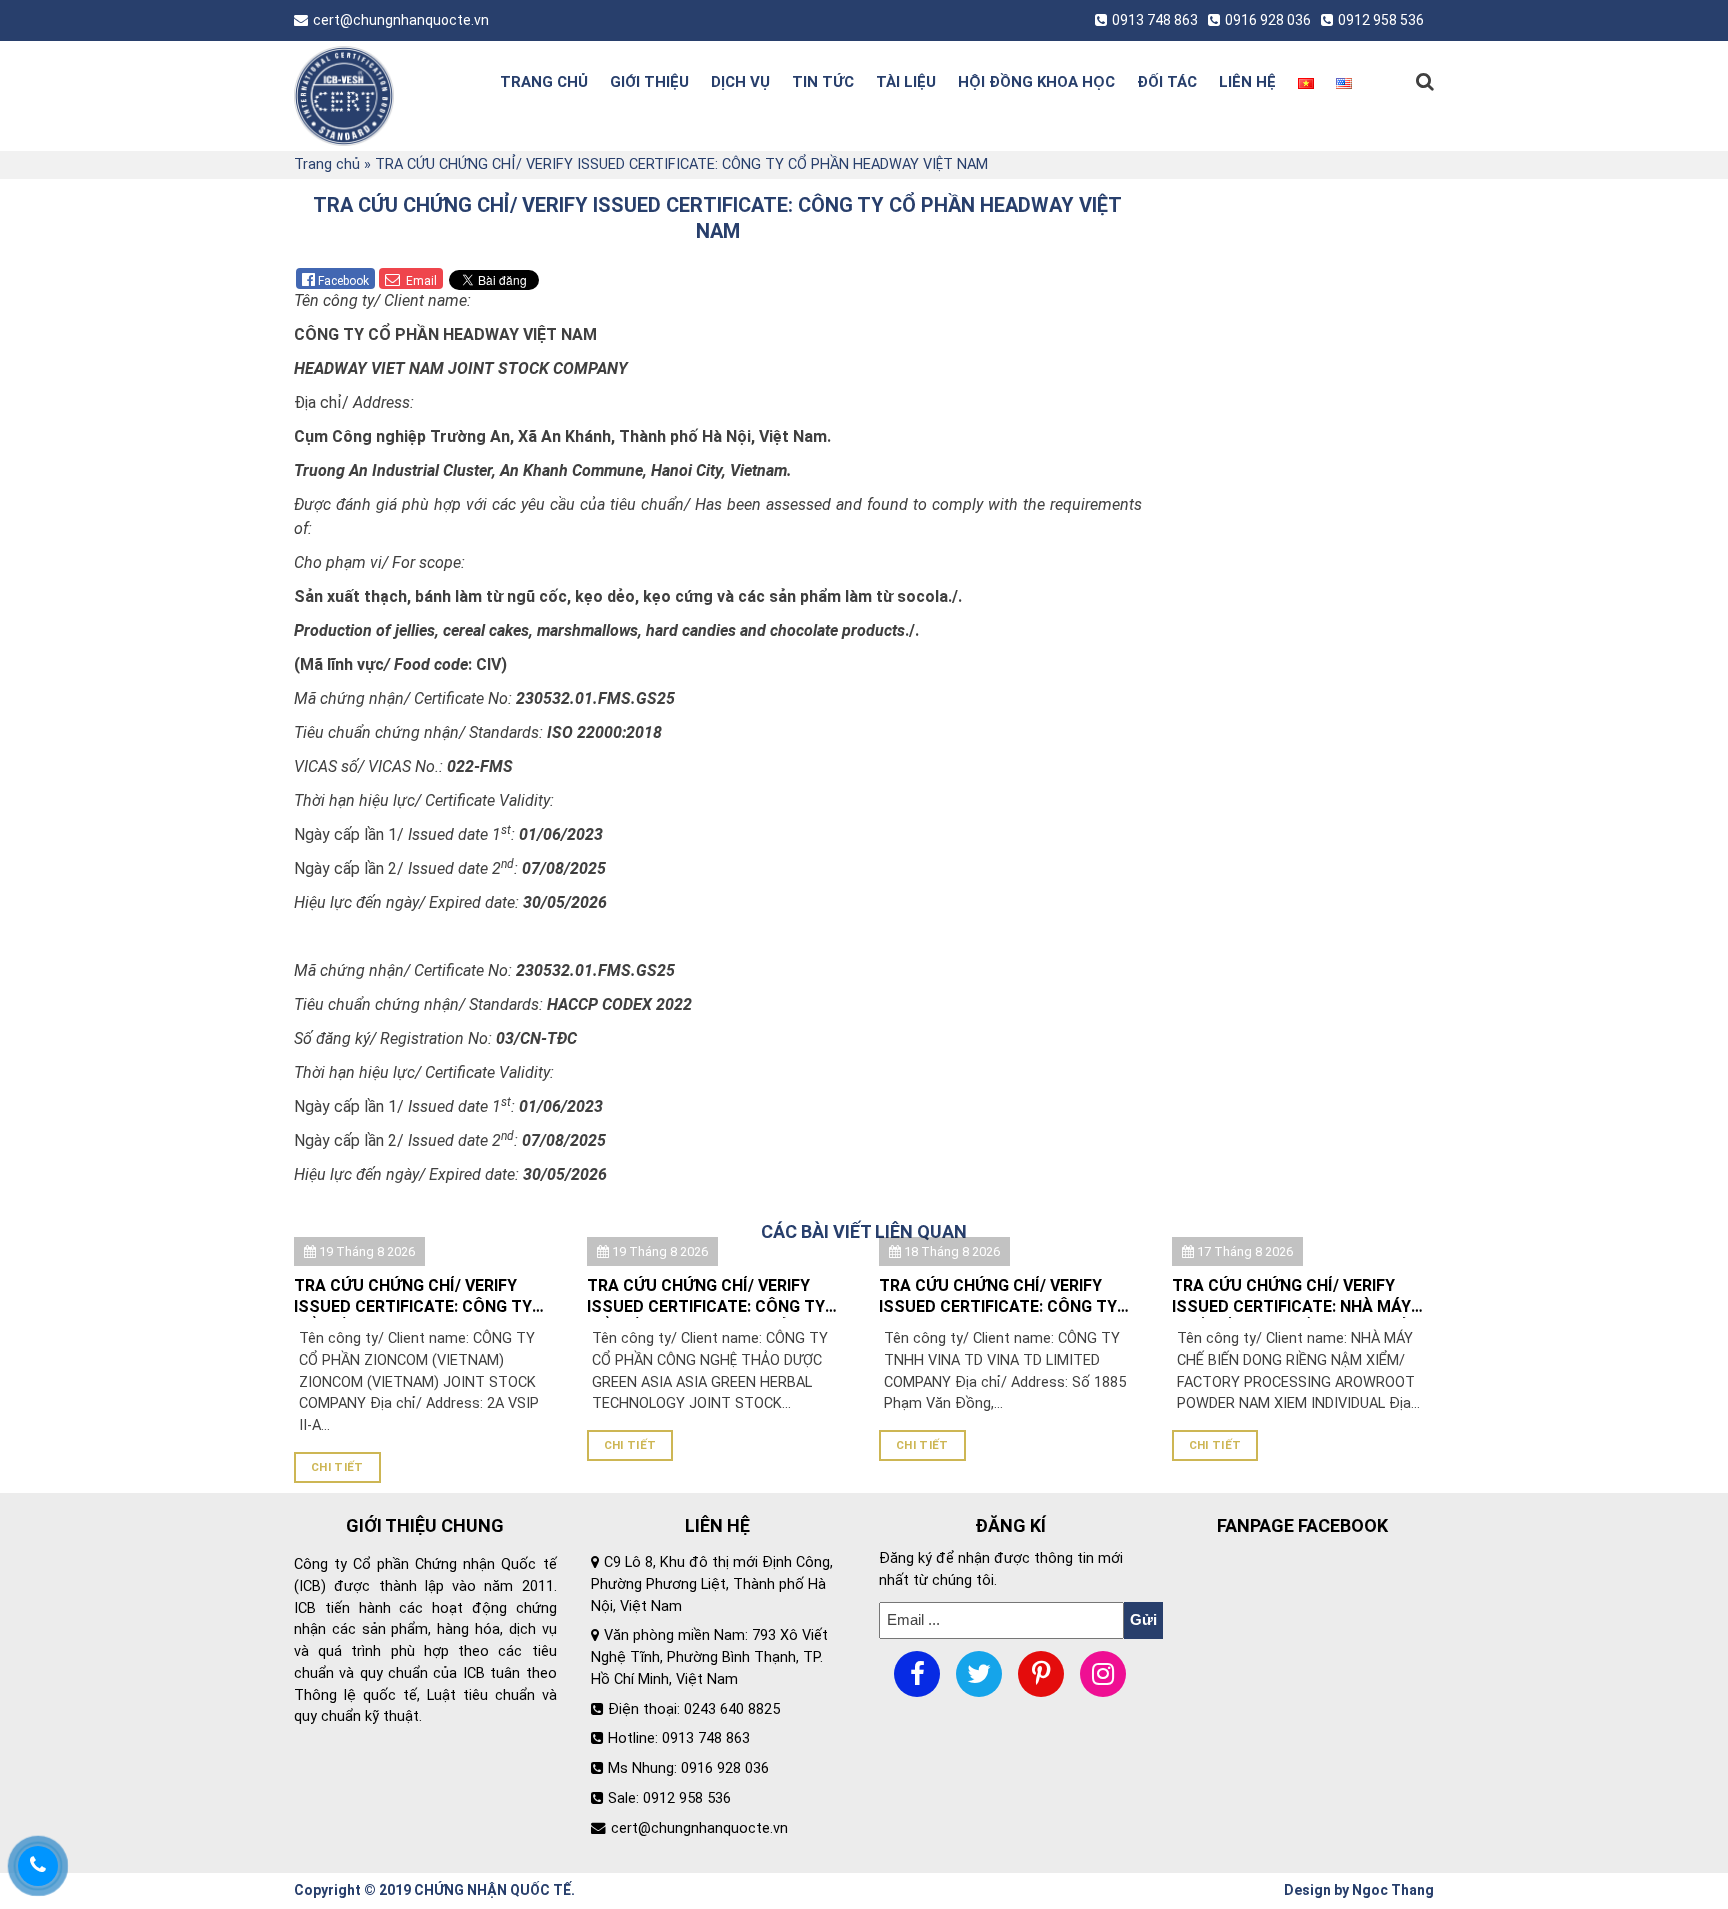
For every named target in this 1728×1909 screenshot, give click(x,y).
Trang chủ (544, 82)
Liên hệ (1247, 82)
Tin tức (823, 82)
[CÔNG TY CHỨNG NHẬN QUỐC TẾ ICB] (376, 96)
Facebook (343, 281)
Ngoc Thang (1393, 1890)
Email (420, 281)
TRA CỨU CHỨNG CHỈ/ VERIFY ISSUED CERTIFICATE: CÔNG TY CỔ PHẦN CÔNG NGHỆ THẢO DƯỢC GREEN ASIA (706, 1297)
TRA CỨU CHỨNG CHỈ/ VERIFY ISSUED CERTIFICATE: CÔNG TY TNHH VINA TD (998, 1297)
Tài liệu (906, 82)
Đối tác (1167, 82)
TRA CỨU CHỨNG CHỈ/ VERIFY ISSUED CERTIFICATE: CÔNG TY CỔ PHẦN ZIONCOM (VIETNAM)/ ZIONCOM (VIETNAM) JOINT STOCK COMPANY (415, 1297)
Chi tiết (337, 1467)
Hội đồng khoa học (1036, 82)
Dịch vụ (740, 82)
